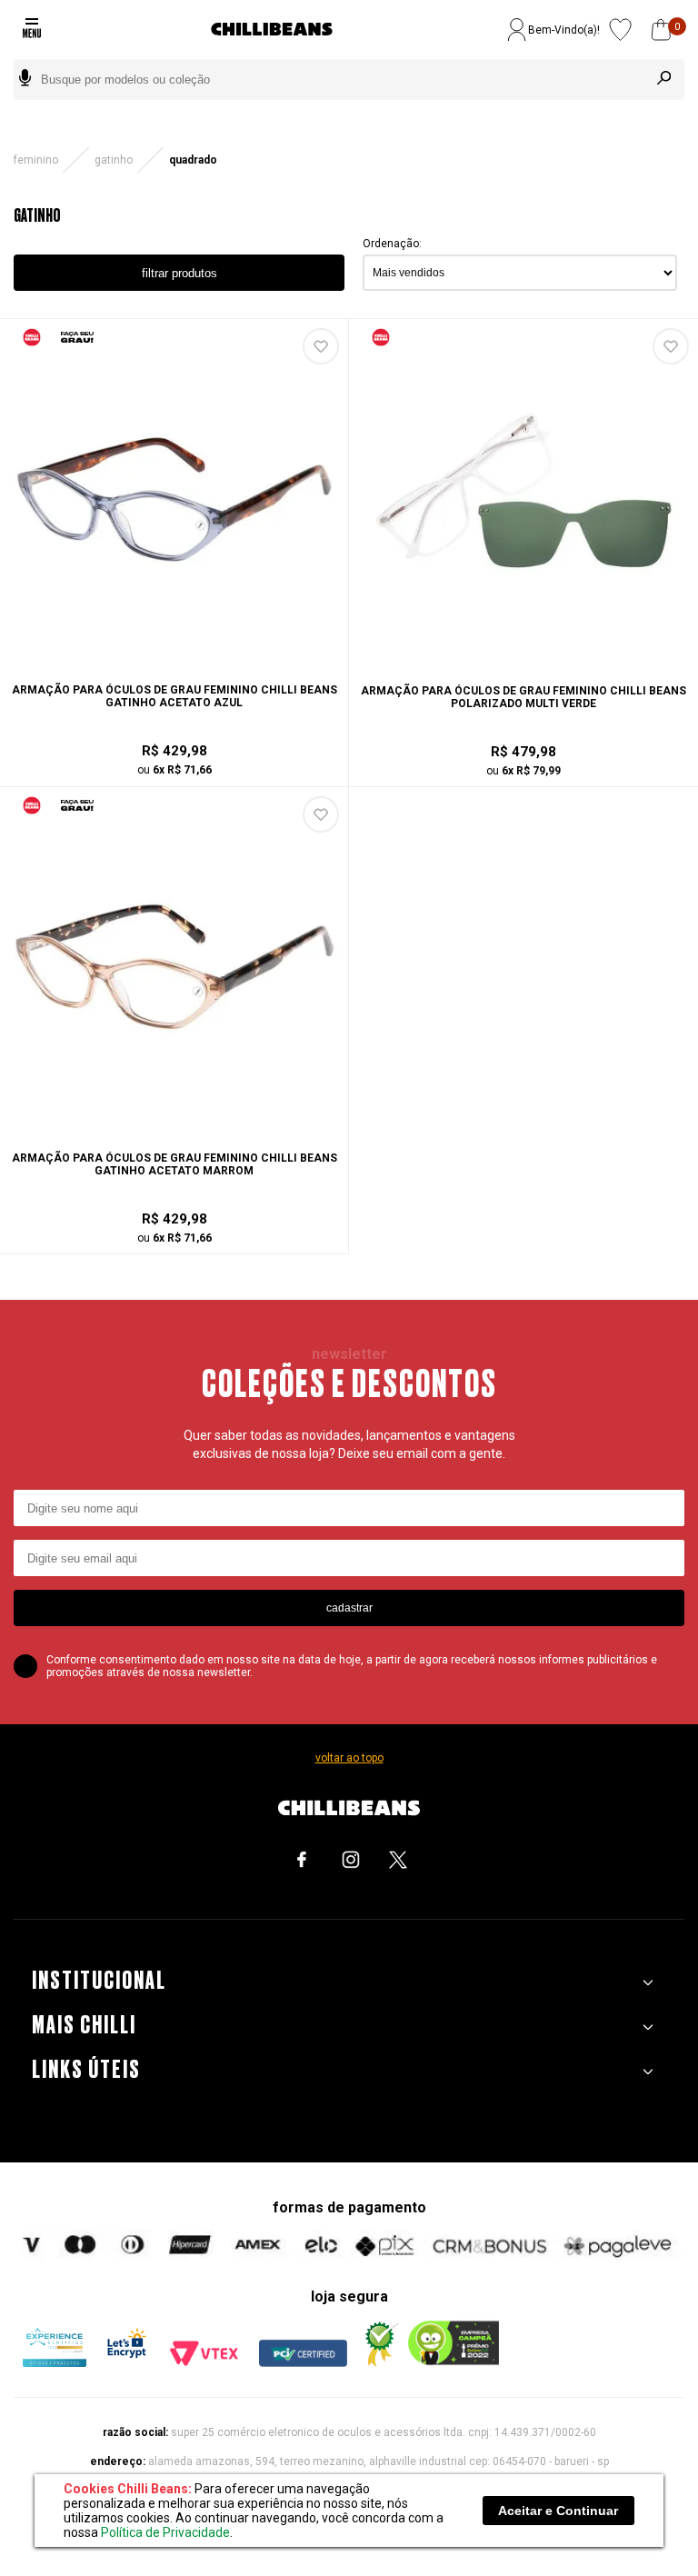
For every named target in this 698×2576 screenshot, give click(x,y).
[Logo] (272, 30)
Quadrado (193, 160)
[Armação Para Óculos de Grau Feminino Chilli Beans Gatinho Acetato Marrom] (174, 1123)
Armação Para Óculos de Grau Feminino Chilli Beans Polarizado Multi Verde (523, 697)
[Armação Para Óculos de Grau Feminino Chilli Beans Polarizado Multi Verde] (523, 655)
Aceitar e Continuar (558, 2511)
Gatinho (114, 160)
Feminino (36, 160)
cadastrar (349, 1608)
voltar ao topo (349, 1758)
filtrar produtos (179, 273)
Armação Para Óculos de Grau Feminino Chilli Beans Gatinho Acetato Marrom (174, 1164)
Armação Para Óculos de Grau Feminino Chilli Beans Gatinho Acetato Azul (174, 696)
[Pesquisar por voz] (25, 80)
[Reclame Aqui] (378, 2363)
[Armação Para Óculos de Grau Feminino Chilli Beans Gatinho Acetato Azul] (174, 654)
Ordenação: (392, 244)
